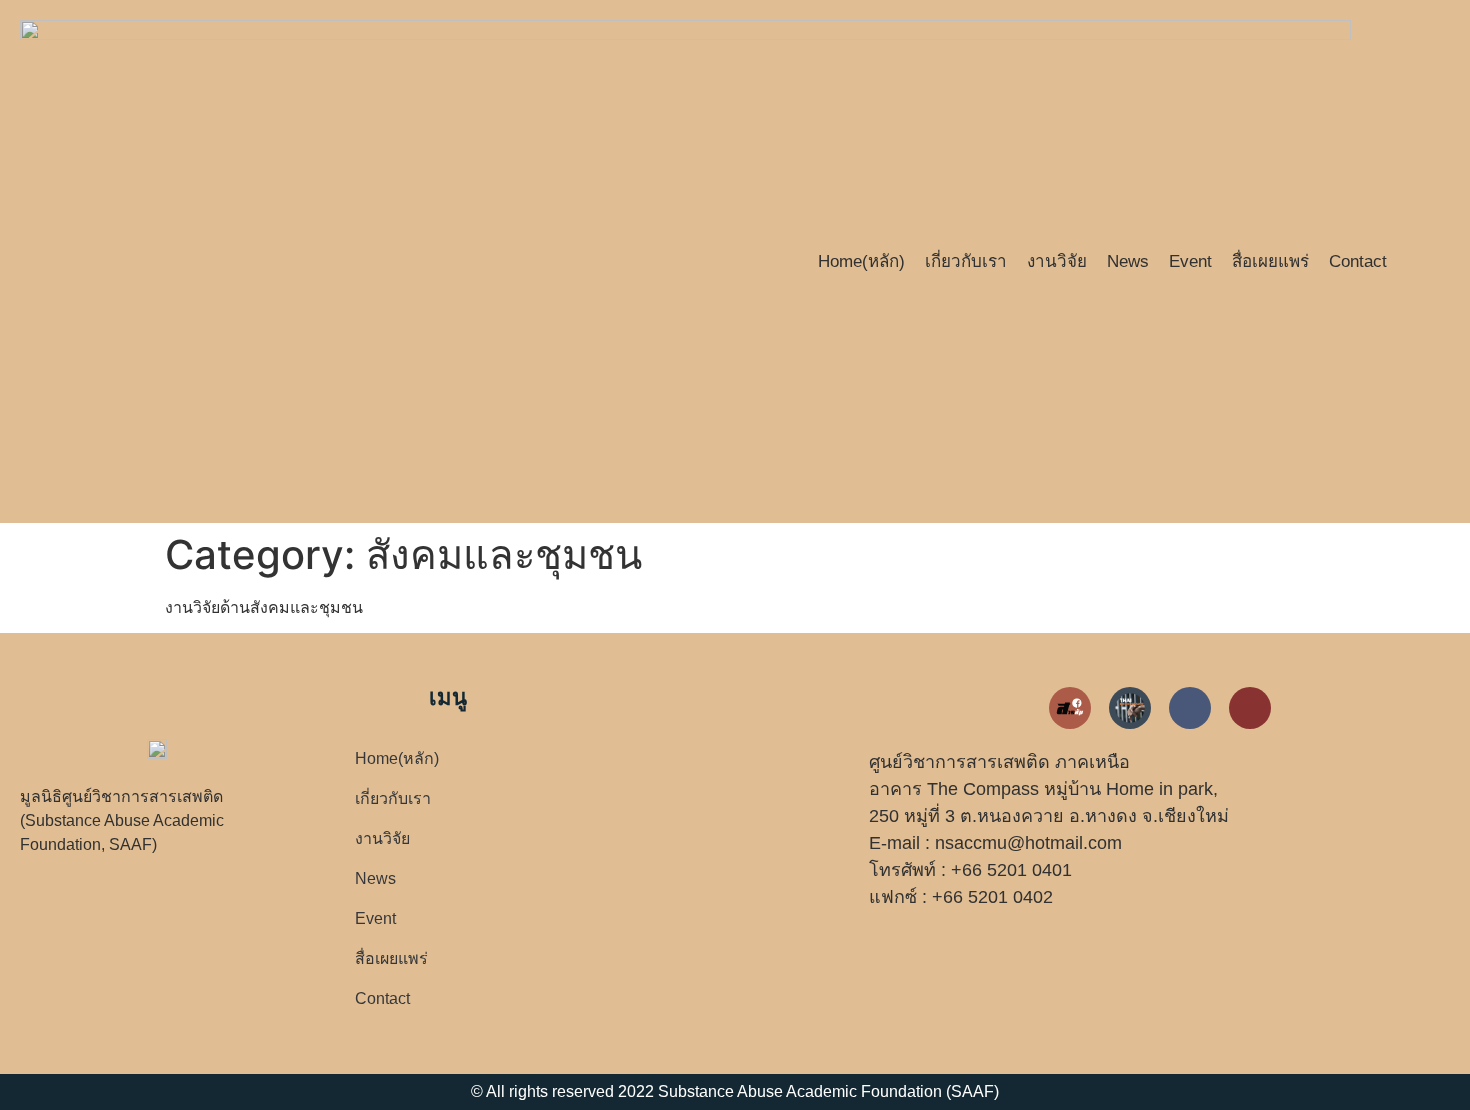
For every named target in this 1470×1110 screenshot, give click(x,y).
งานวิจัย (1057, 261)
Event (1190, 261)
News (1128, 261)
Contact (1358, 261)
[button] (1433, 261)
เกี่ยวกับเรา (966, 261)
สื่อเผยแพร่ (1270, 261)
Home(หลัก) (861, 261)
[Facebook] (1190, 708)
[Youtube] (1250, 708)
